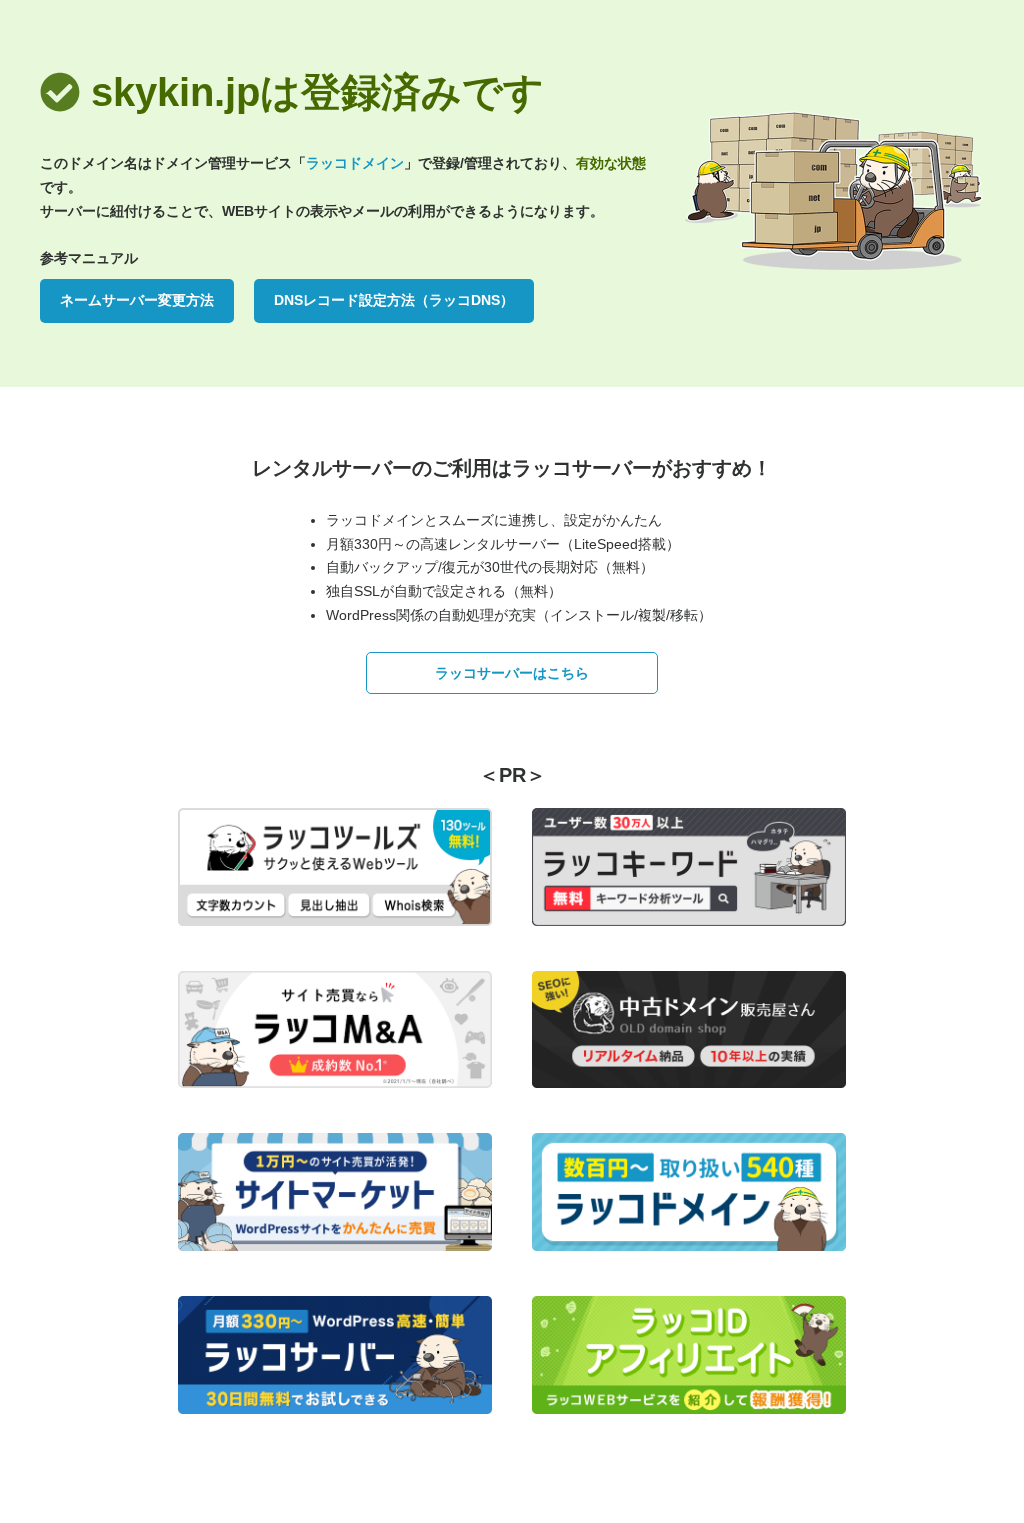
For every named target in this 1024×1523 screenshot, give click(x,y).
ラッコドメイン (355, 163)
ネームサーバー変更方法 (137, 300)
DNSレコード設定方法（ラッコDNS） (394, 300)
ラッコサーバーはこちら (512, 673)
